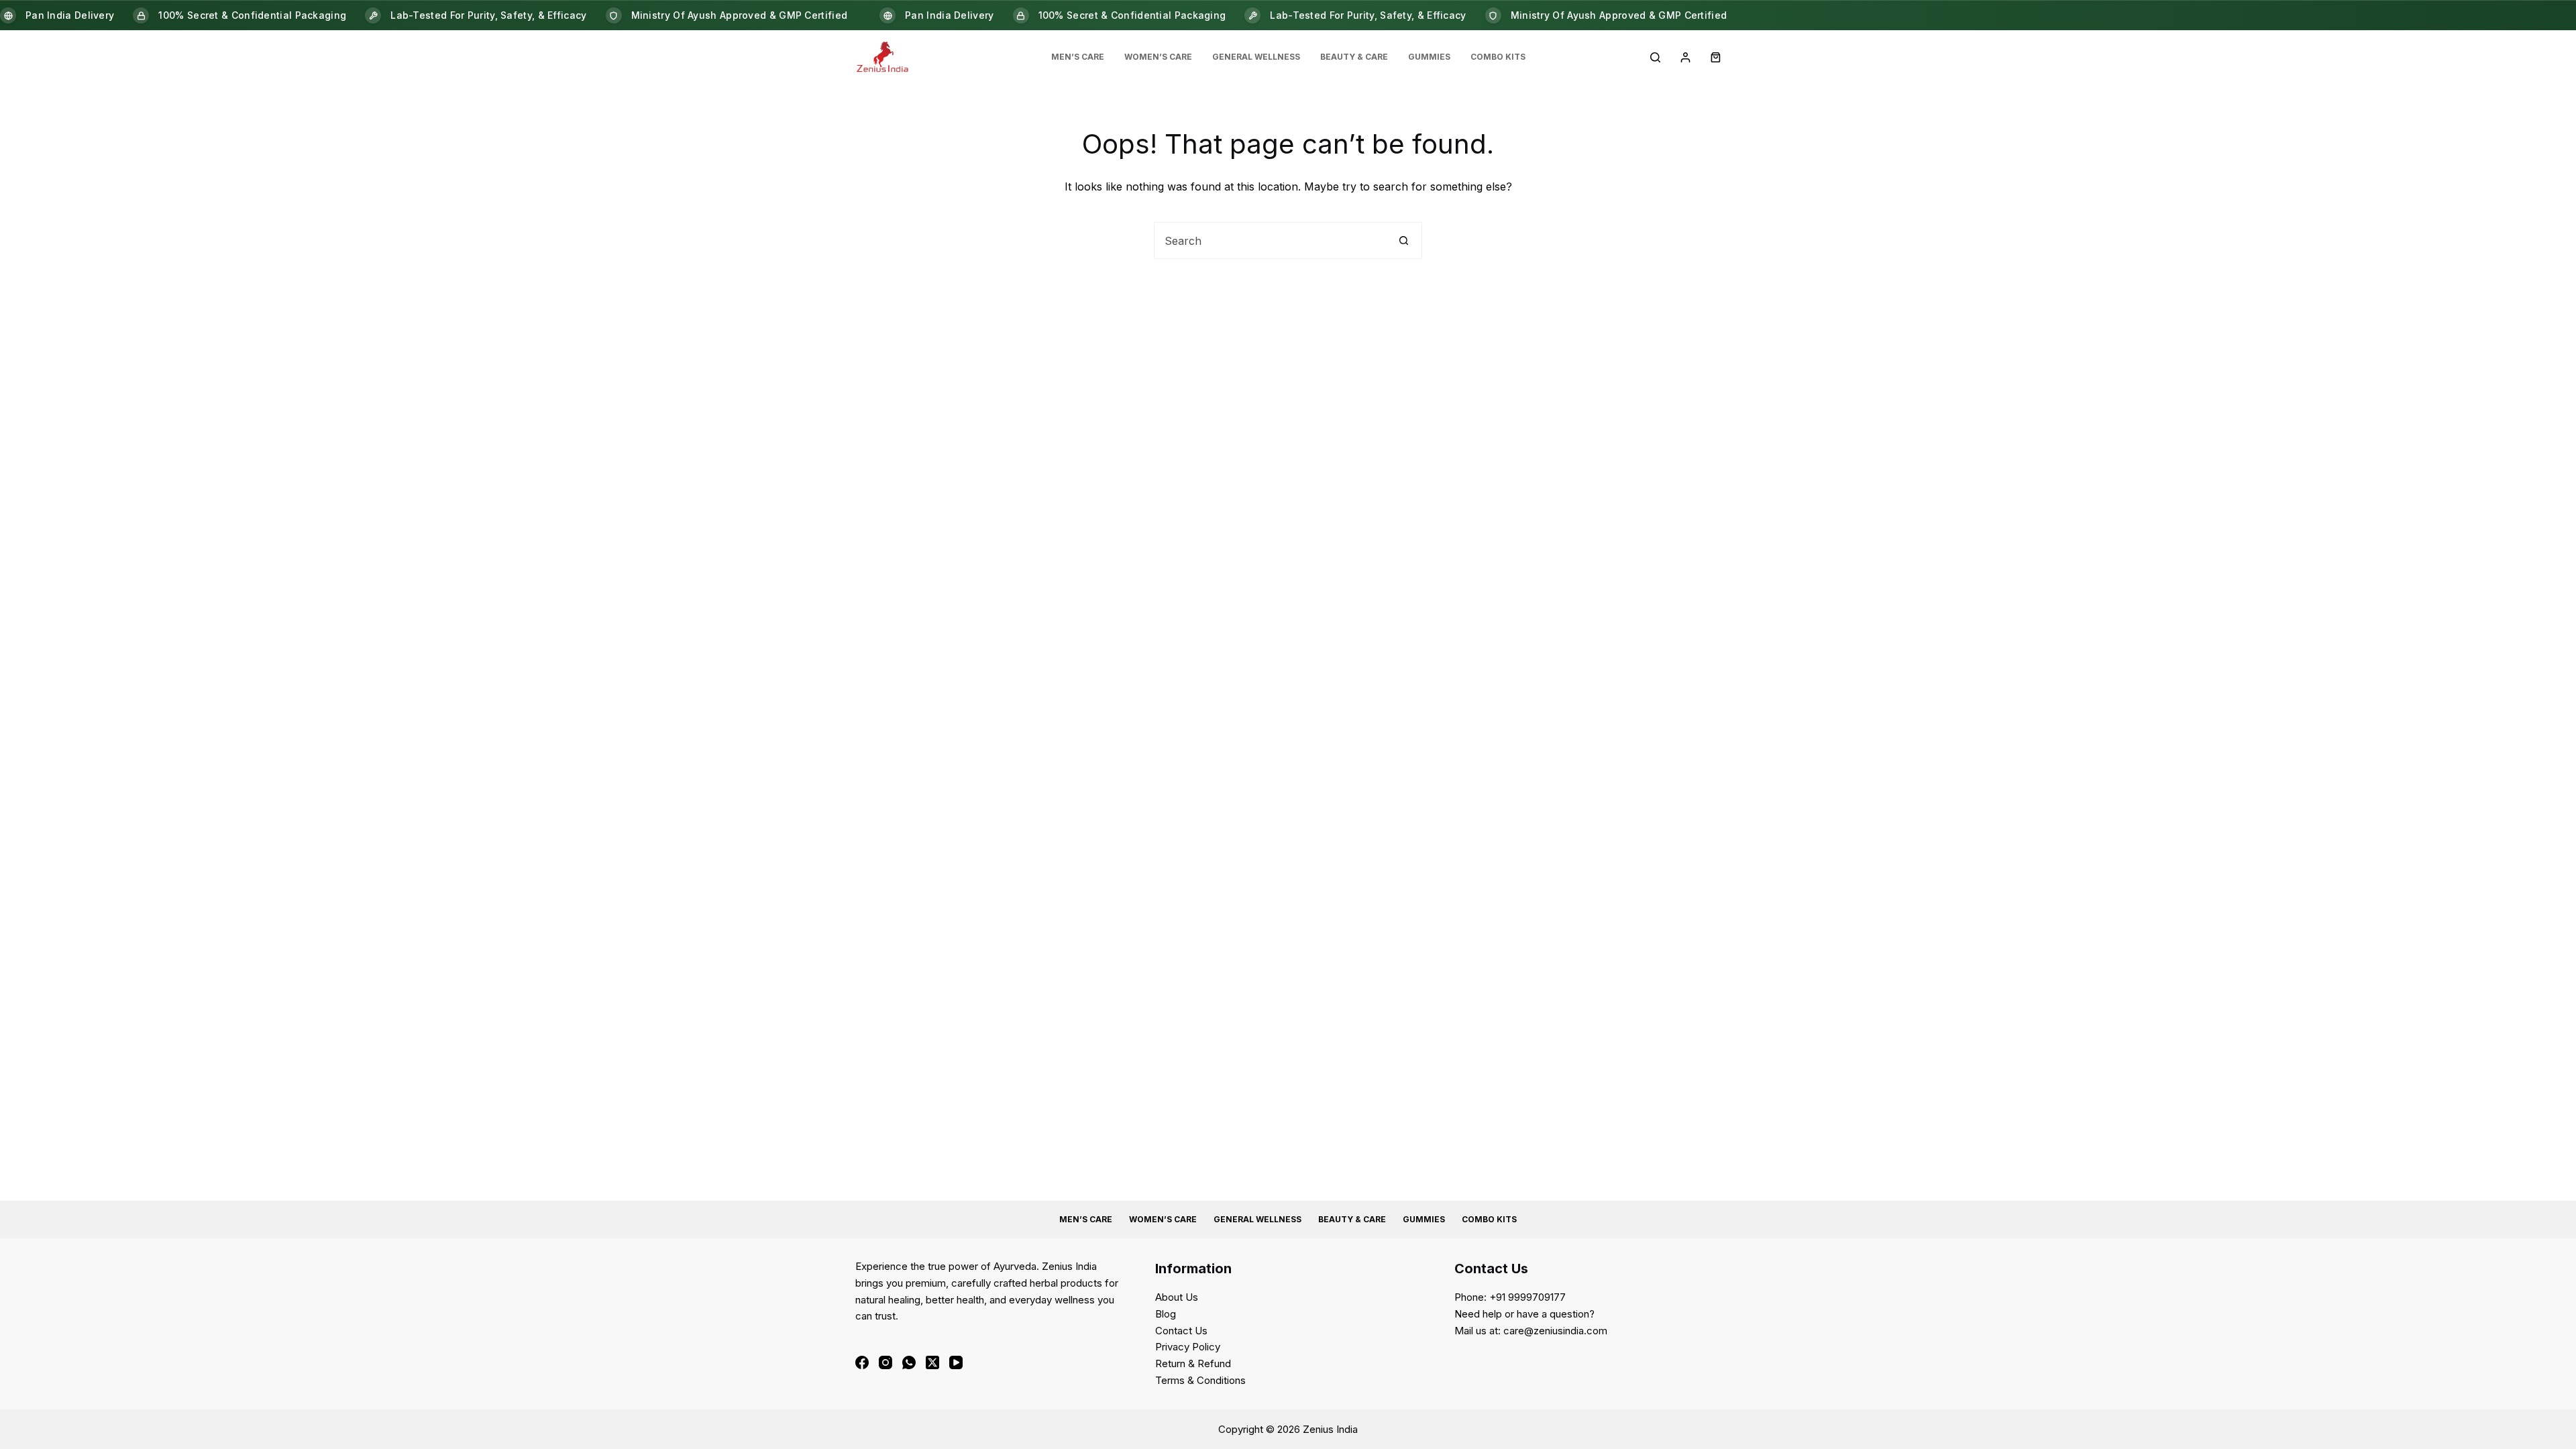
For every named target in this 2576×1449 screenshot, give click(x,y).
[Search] (1655, 57)
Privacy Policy (1188, 1347)
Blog (1166, 1314)
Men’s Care (1078, 57)
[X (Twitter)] (932, 1362)
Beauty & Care (1354, 57)
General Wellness (1256, 57)
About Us (1177, 1297)
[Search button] (1404, 240)
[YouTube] (956, 1362)
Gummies (1429, 57)
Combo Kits (1498, 57)
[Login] (1685, 57)
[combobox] (1270, 240)
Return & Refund (1193, 1363)
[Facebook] (862, 1362)
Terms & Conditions (1200, 1380)
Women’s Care (1158, 57)
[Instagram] (885, 1362)
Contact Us (1181, 1331)
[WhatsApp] (909, 1362)
